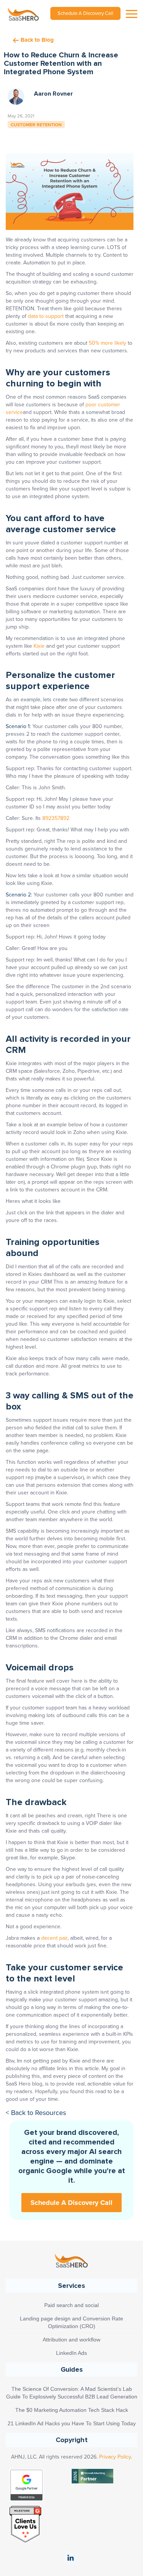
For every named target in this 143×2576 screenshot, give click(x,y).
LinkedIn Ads (71, 2353)
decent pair (54, 1938)
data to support (46, 316)
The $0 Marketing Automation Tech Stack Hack (72, 2410)
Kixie (39, 646)
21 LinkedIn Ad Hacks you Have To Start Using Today (72, 2423)
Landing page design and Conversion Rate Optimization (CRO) (71, 2322)
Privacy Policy (115, 2457)
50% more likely (108, 343)
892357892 (56, 818)
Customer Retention (36, 124)
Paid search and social (71, 2305)
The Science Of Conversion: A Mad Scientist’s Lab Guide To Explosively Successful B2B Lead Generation (72, 2393)
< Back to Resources (36, 2113)
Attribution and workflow (71, 2340)
